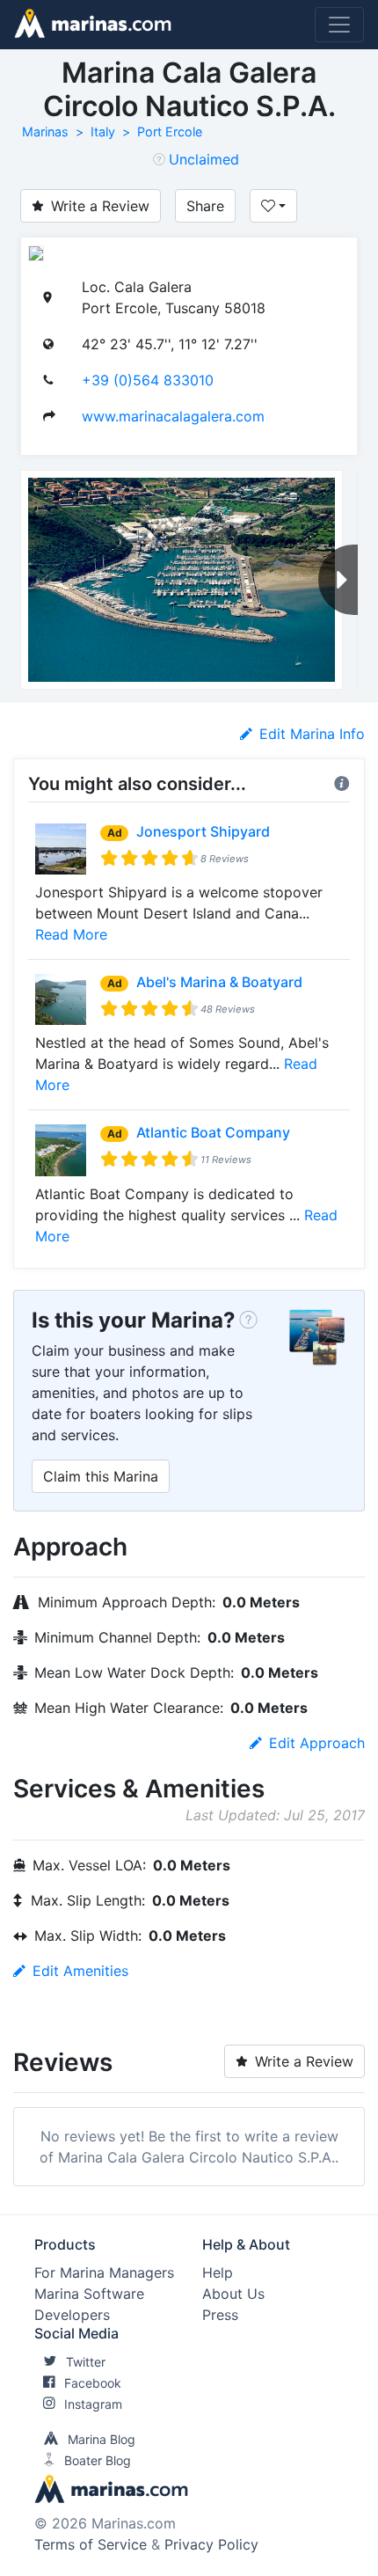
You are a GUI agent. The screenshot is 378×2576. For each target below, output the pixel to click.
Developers (72, 2315)
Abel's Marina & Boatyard (219, 982)
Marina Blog (102, 2439)
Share (205, 206)
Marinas (45, 132)
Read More (71, 934)
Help (218, 2272)
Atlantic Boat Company (213, 1132)
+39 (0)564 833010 (148, 380)
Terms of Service (91, 2544)
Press (220, 2315)
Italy (103, 132)
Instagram (93, 2404)
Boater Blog (98, 2460)
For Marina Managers (104, 2272)
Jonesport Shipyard (203, 831)
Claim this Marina (101, 1476)
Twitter (86, 2362)
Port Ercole (170, 132)
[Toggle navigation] (339, 25)
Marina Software (89, 2294)
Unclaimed (204, 159)
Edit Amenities (80, 1971)
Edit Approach (317, 1743)
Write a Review (100, 206)
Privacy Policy (211, 2544)
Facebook (93, 2383)
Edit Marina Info (312, 734)
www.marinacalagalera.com (173, 416)
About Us (233, 2294)
